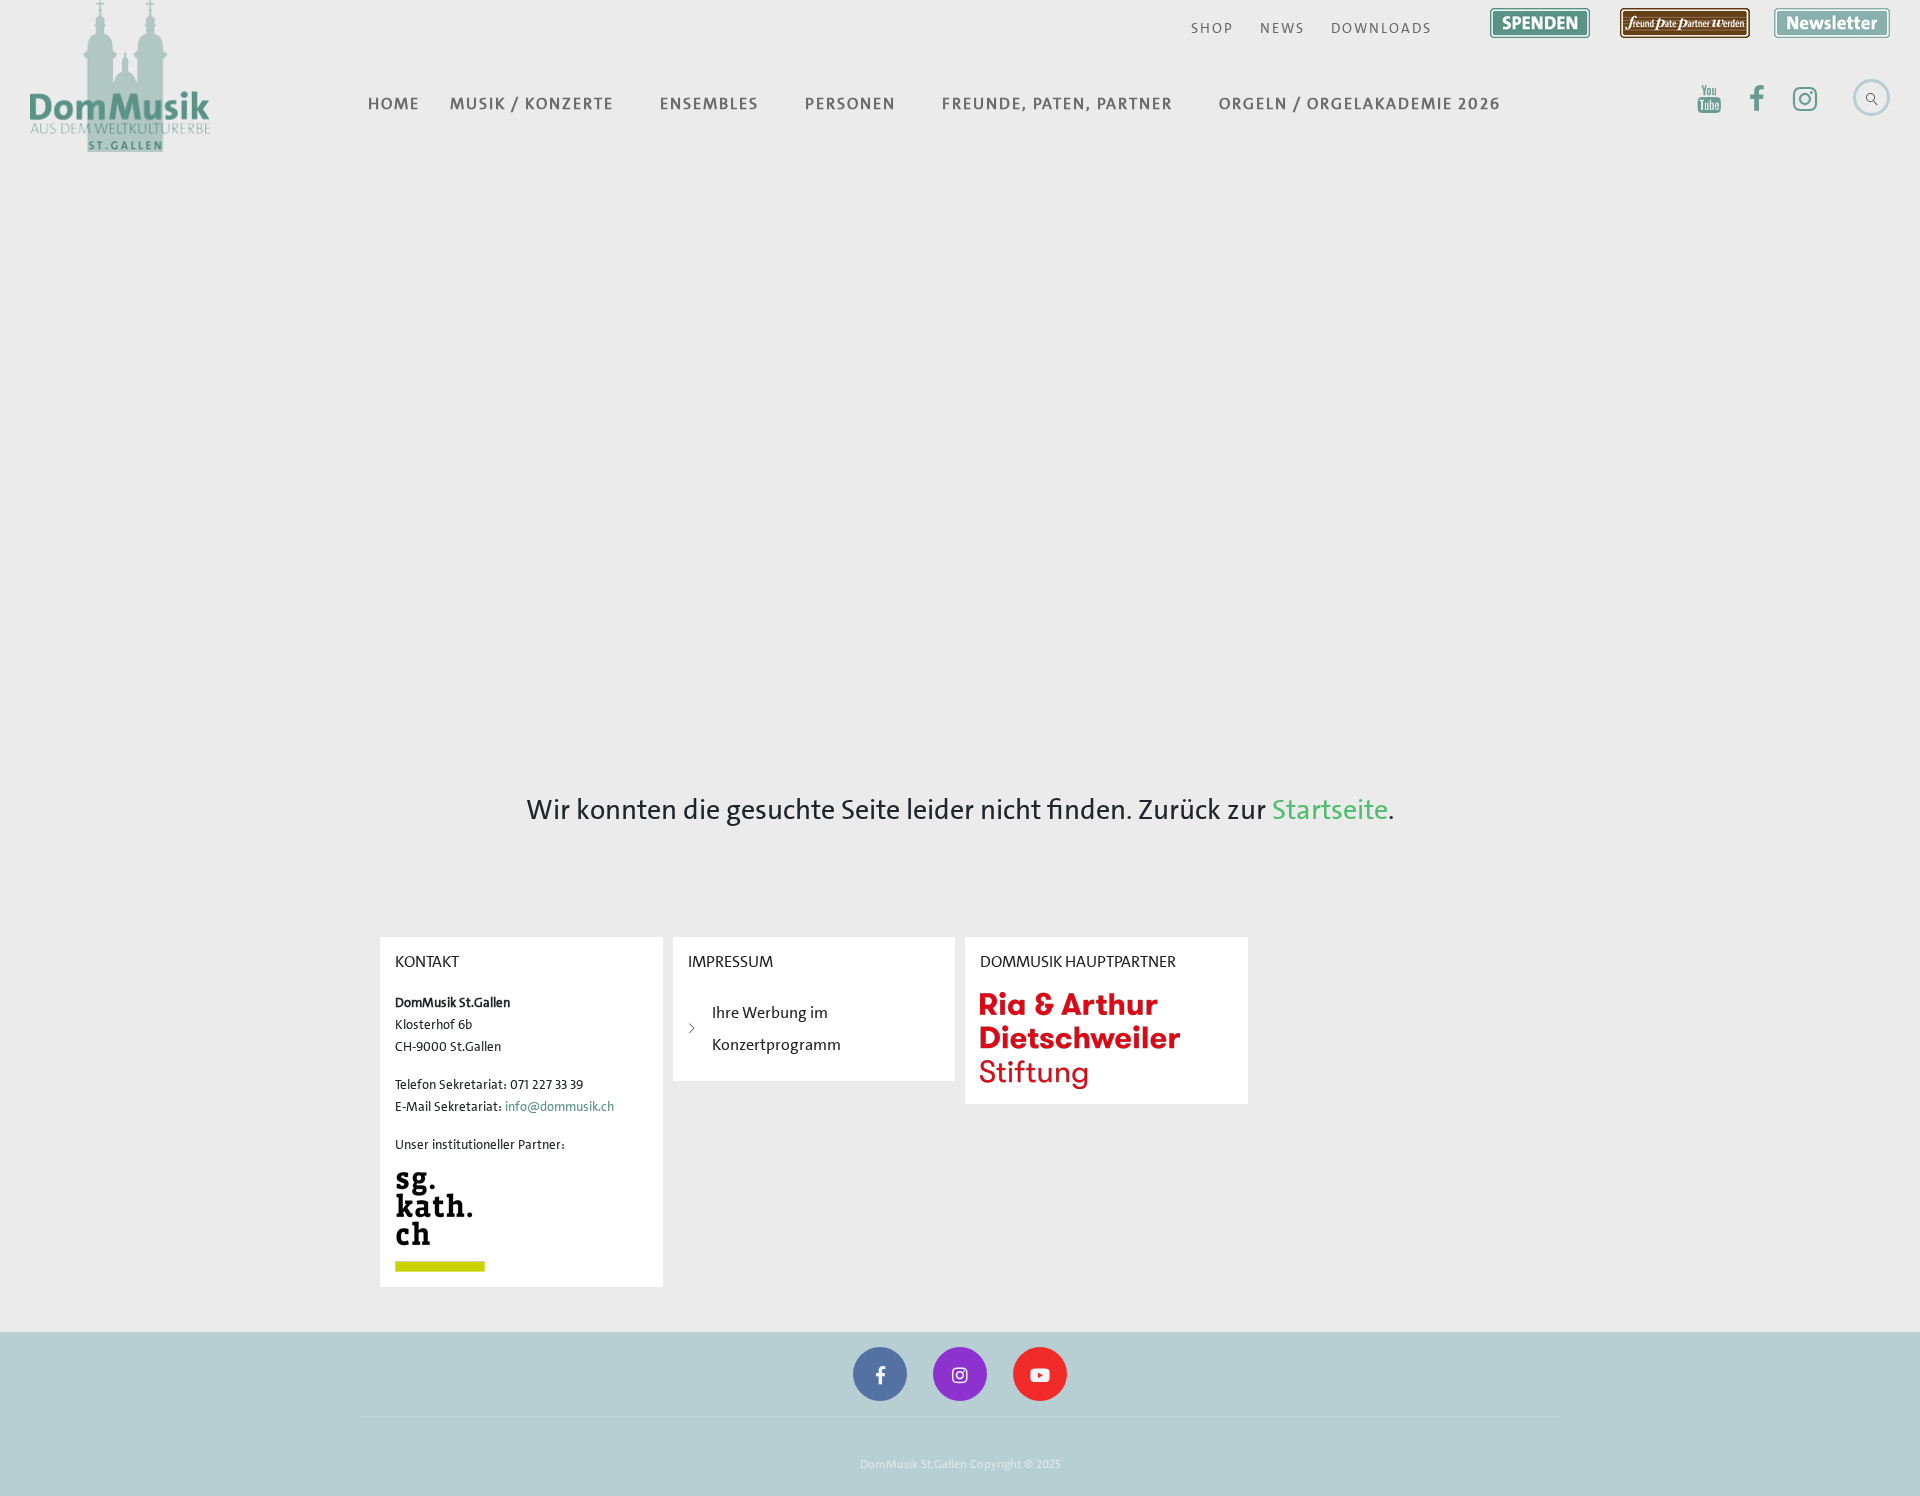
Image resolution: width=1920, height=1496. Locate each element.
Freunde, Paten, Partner (1057, 103)
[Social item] (1709, 99)
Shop (1212, 28)
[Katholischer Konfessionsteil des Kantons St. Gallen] (440, 1220)
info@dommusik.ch (559, 1106)
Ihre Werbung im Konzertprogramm (776, 1028)
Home (394, 103)
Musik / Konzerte (532, 103)
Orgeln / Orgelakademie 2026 (1360, 103)
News (1282, 28)
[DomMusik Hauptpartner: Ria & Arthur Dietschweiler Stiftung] (1080, 1038)
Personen (850, 103)
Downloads (1381, 28)
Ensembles (709, 103)
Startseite (1330, 810)
